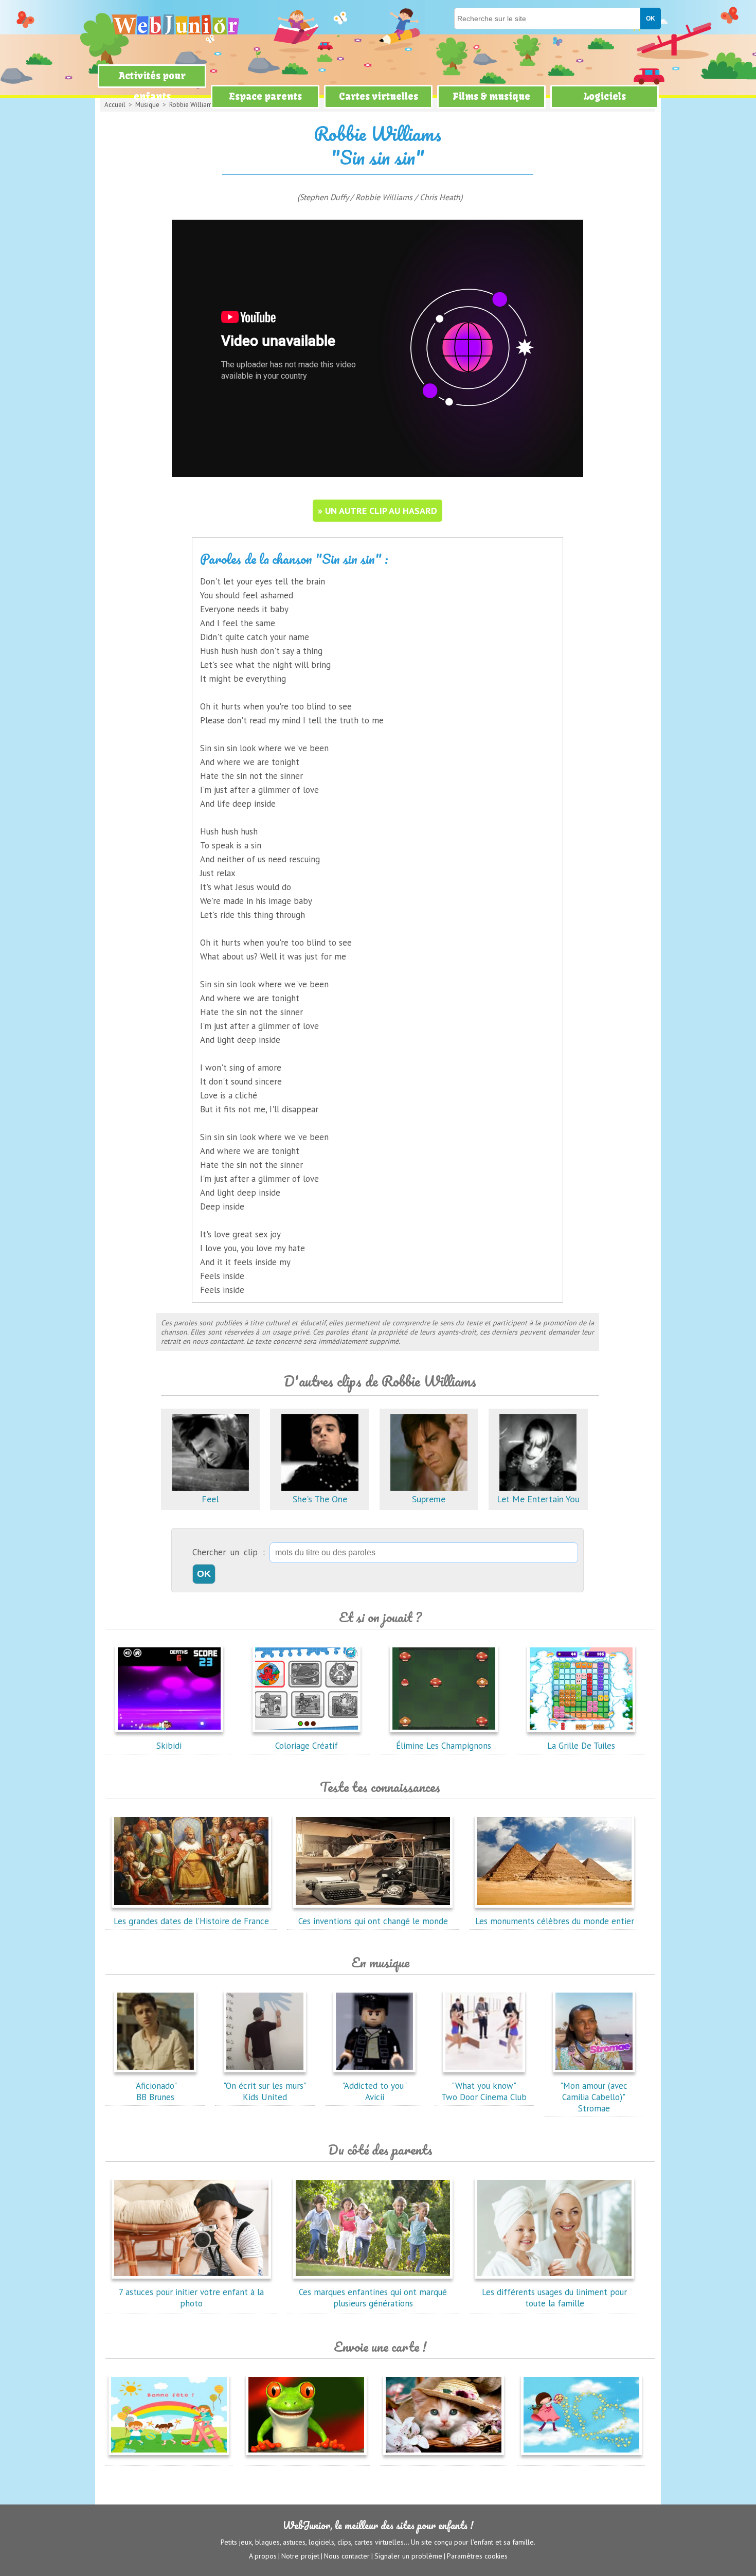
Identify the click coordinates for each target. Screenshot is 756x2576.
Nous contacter (347, 2556)
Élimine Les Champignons (444, 1746)
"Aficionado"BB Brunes (155, 2091)
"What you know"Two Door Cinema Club (484, 2091)
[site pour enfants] (175, 24)
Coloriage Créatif (307, 1746)
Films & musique (491, 96)
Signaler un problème (408, 2556)
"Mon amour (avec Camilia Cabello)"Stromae (594, 2097)
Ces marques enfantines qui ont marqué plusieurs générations (373, 2298)
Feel (210, 1499)
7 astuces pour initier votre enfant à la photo (191, 2298)
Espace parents (265, 96)
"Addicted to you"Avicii (374, 2091)
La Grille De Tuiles (581, 1746)
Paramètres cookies (477, 2556)
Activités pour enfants (152, 86)
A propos (263, 2556)
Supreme (429, 1499)
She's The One (320, 1499)
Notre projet (300, 2556)
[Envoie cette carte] (169, 2457)
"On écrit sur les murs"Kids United (265, 2091)
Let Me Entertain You (538, 1499)
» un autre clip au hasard (377, 511)
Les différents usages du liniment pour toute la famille (554, 2298)
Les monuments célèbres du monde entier (555, 1921)
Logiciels (605, 96)
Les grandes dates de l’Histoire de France (191, 1921)
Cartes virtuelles (379, 96)
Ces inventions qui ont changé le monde (373, 1921)
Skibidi (169, 1746)
